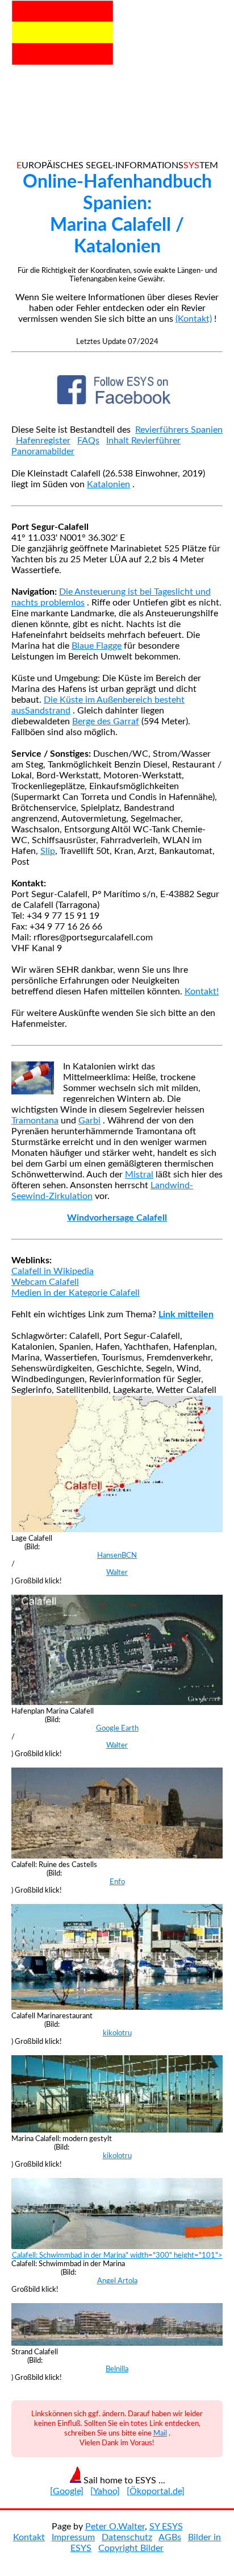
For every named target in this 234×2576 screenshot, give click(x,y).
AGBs (170, 2537)
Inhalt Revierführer (143, 441)
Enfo (117, 1882)
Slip (48, 851)
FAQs (88, 441)
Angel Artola (117, 2281)
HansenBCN (117, 1555)
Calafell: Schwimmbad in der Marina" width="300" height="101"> (117, 2255)
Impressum (73, 2537)
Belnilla (117, 2369)
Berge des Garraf (106, 721)
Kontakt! (202, 992)
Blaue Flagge (97, 646)
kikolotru (117, 2033)
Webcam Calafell (45, 1282)
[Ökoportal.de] (156, 2491)
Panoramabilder (43, 451)
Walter (117, 1573)
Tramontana (35, 1121)
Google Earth (117, 1728)
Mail (160, 2433)
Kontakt (29, 2537)
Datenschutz (127, 2537)
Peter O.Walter (115, 2527)
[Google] (67, 2491)
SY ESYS (166, 2527)
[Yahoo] (105, 2491)
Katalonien (108, 484)
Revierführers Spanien (179, 430)
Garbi (89, 1121)
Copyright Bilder (131, 2548)
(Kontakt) (194, 319)
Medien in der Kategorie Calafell (76, 1293)
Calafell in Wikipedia (53, 1271)
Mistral (139, 1175)
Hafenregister (43, 441)
